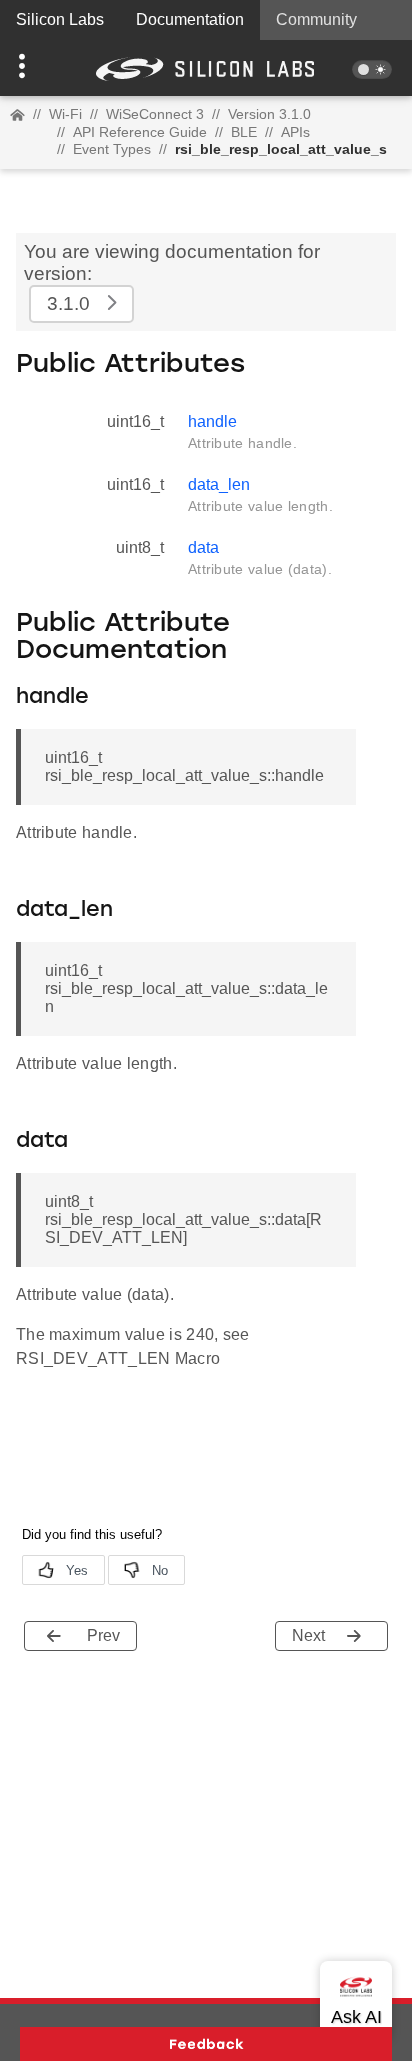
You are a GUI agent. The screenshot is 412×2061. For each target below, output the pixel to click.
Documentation (190, 19)
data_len (219, 484)
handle (212, 421)
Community (316, 19)
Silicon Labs (60, 19)
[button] (31, 68)
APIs (295, 132)
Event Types (112, 149)
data (203, 547)
